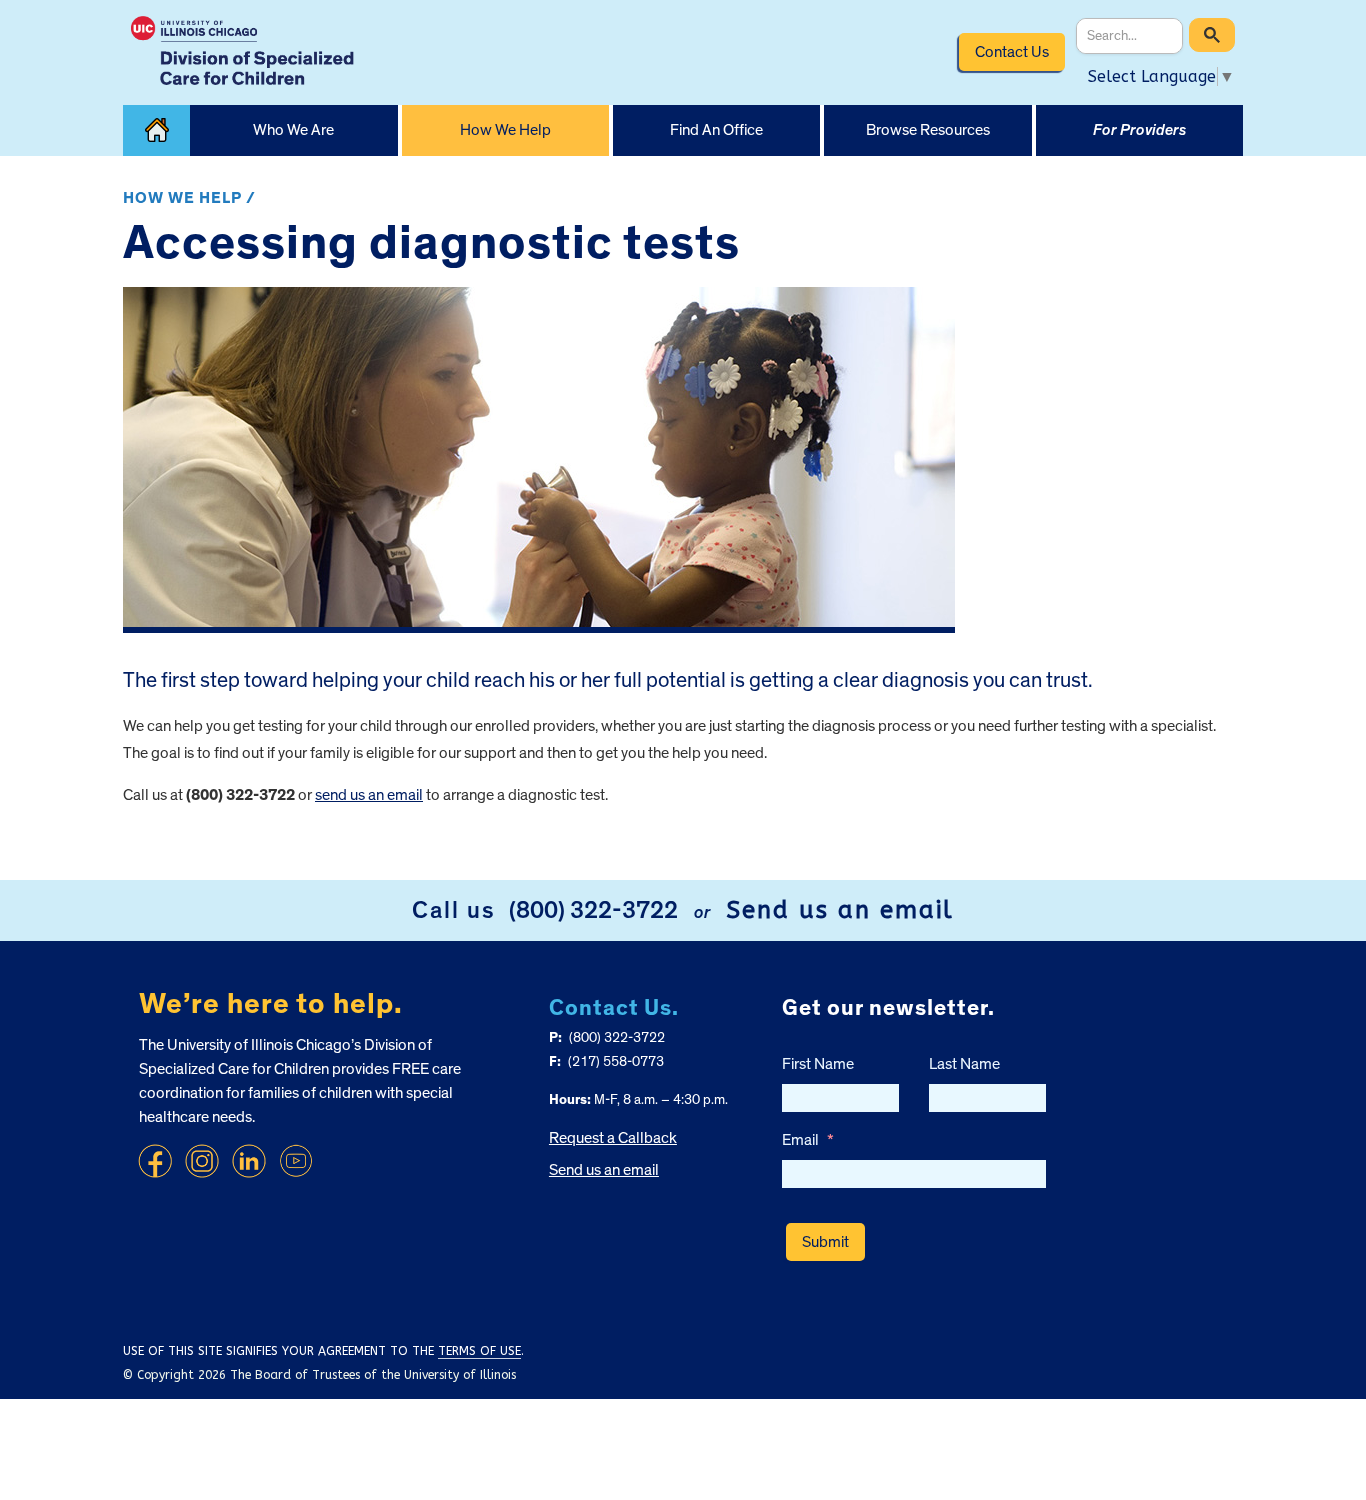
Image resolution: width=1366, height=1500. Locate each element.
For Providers (1139, 130)
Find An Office (716, 130)
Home (156, 130)
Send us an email (840, 910)
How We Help (505, 130)
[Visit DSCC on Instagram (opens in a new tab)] (202, 1161)
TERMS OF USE (479, 1351)
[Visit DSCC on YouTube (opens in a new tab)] (296, 1161)
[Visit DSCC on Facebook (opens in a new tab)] (155, 1161)
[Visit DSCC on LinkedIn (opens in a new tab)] (249, 1161)
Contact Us (1012, 52)
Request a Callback (613, 1138)
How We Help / (189, 198)
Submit (825, 1242)
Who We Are (293, 130)
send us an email (369, 795)
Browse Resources (928, 130)
